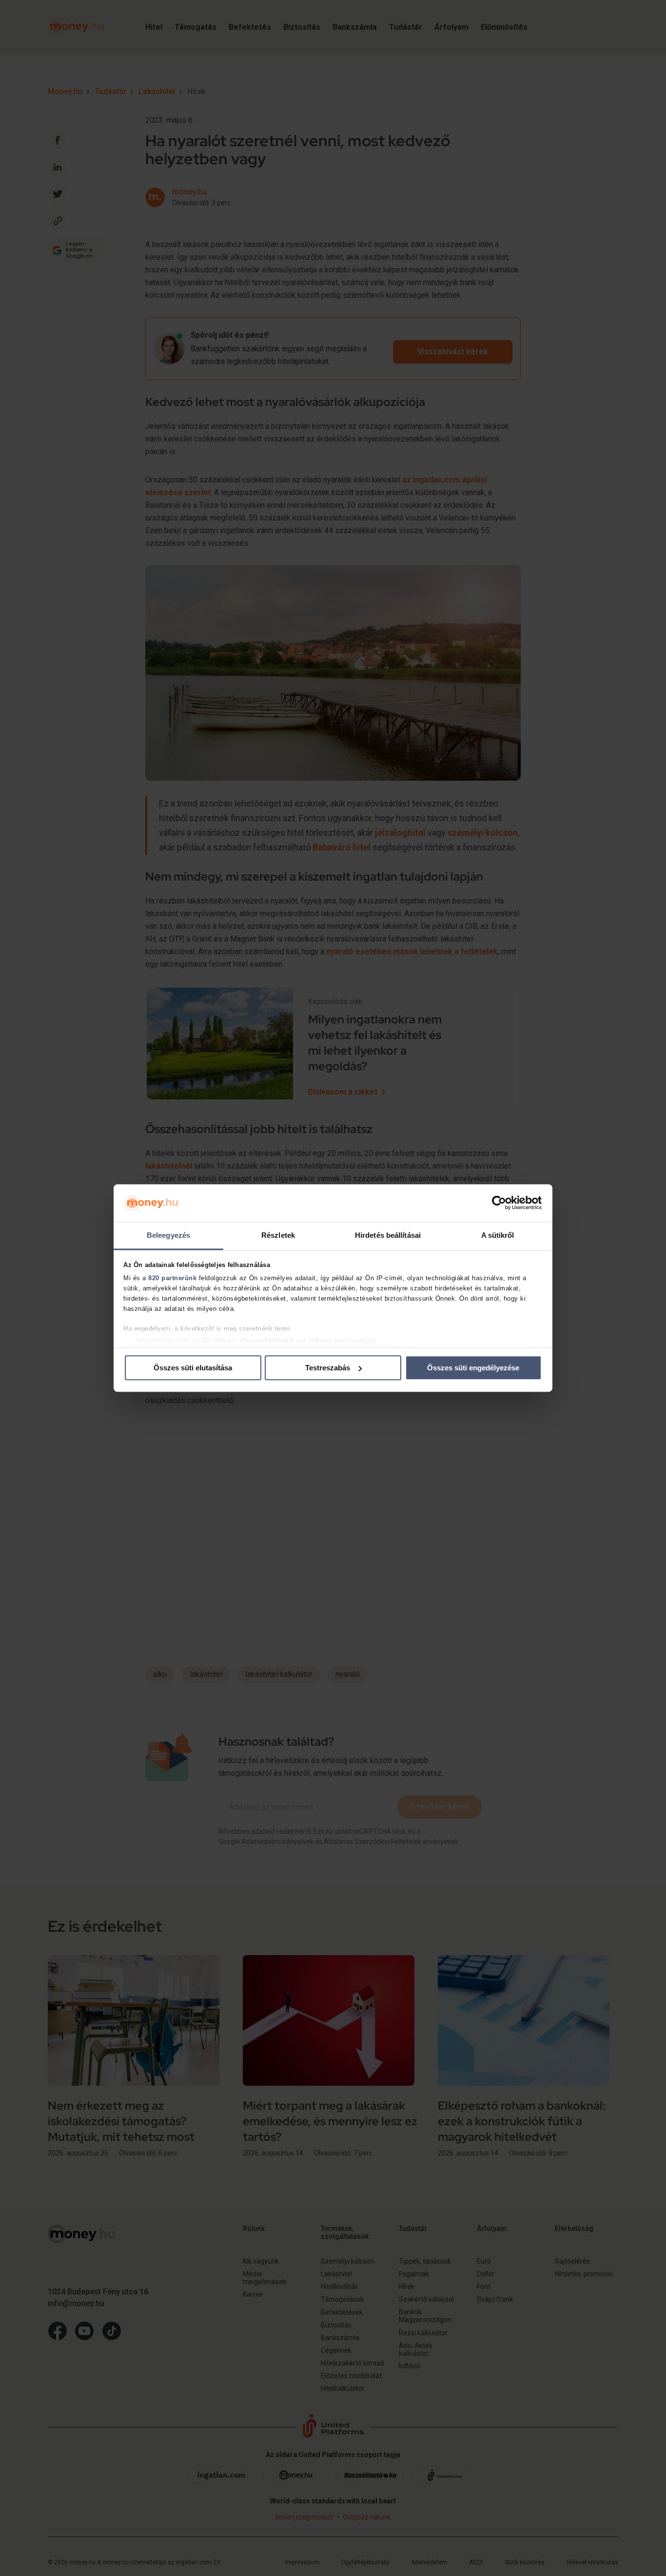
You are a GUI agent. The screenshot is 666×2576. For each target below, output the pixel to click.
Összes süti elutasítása (193, 1368)
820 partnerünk (172, 1278)
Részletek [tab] (278, 1235)
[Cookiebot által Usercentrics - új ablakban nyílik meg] (499, 1203)
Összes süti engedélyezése (473, 1368)
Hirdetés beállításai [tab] (388, 1235)
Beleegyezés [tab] (168, 1235)
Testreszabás (328, 1368)
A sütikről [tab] (498, 1235)
